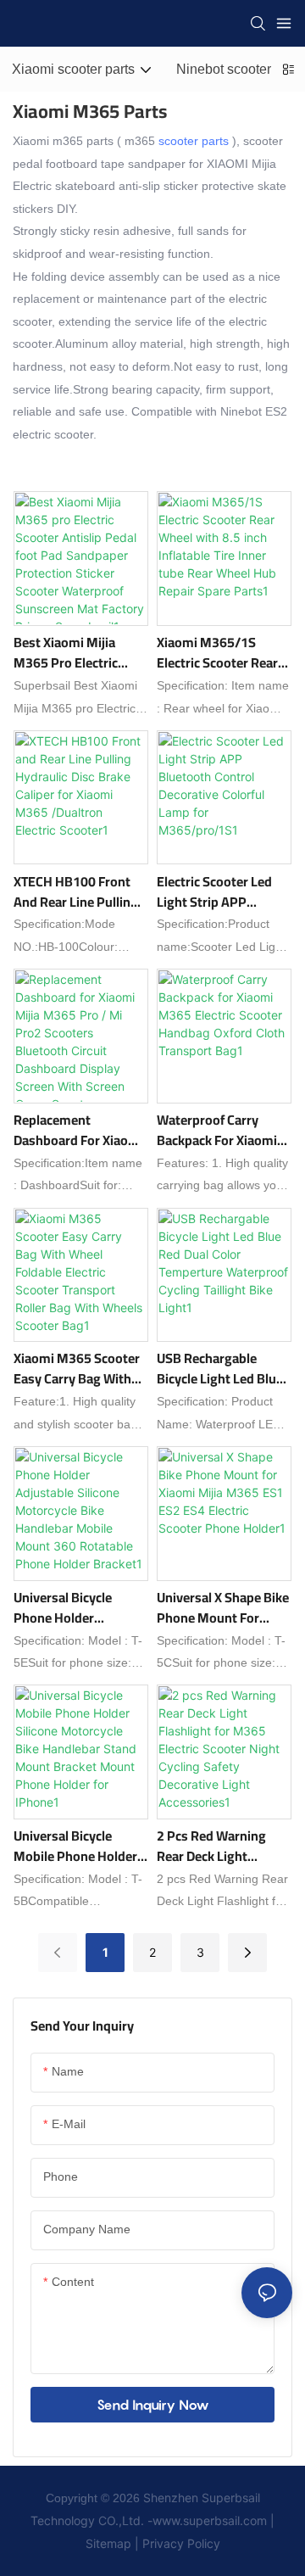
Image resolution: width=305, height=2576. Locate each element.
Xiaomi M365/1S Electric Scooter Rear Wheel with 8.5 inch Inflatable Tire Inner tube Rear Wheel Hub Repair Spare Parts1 (219, 652)
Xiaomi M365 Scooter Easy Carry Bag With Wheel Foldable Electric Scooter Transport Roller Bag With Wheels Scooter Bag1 (77, 1368)
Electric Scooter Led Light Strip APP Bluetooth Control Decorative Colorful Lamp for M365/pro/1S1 (214, 891)
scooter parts (194, 141)
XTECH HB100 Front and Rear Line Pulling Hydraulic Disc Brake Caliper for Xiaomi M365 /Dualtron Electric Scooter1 (76, 891)
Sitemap (110, 2543)
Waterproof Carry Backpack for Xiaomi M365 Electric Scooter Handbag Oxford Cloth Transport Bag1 (222, 1130)
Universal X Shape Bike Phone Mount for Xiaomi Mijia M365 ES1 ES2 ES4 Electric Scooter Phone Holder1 (223, 1607)
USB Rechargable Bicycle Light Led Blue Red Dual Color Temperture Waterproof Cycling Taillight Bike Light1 (220, 1368)
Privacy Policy (180, 2543)
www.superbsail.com (210, 2520)
